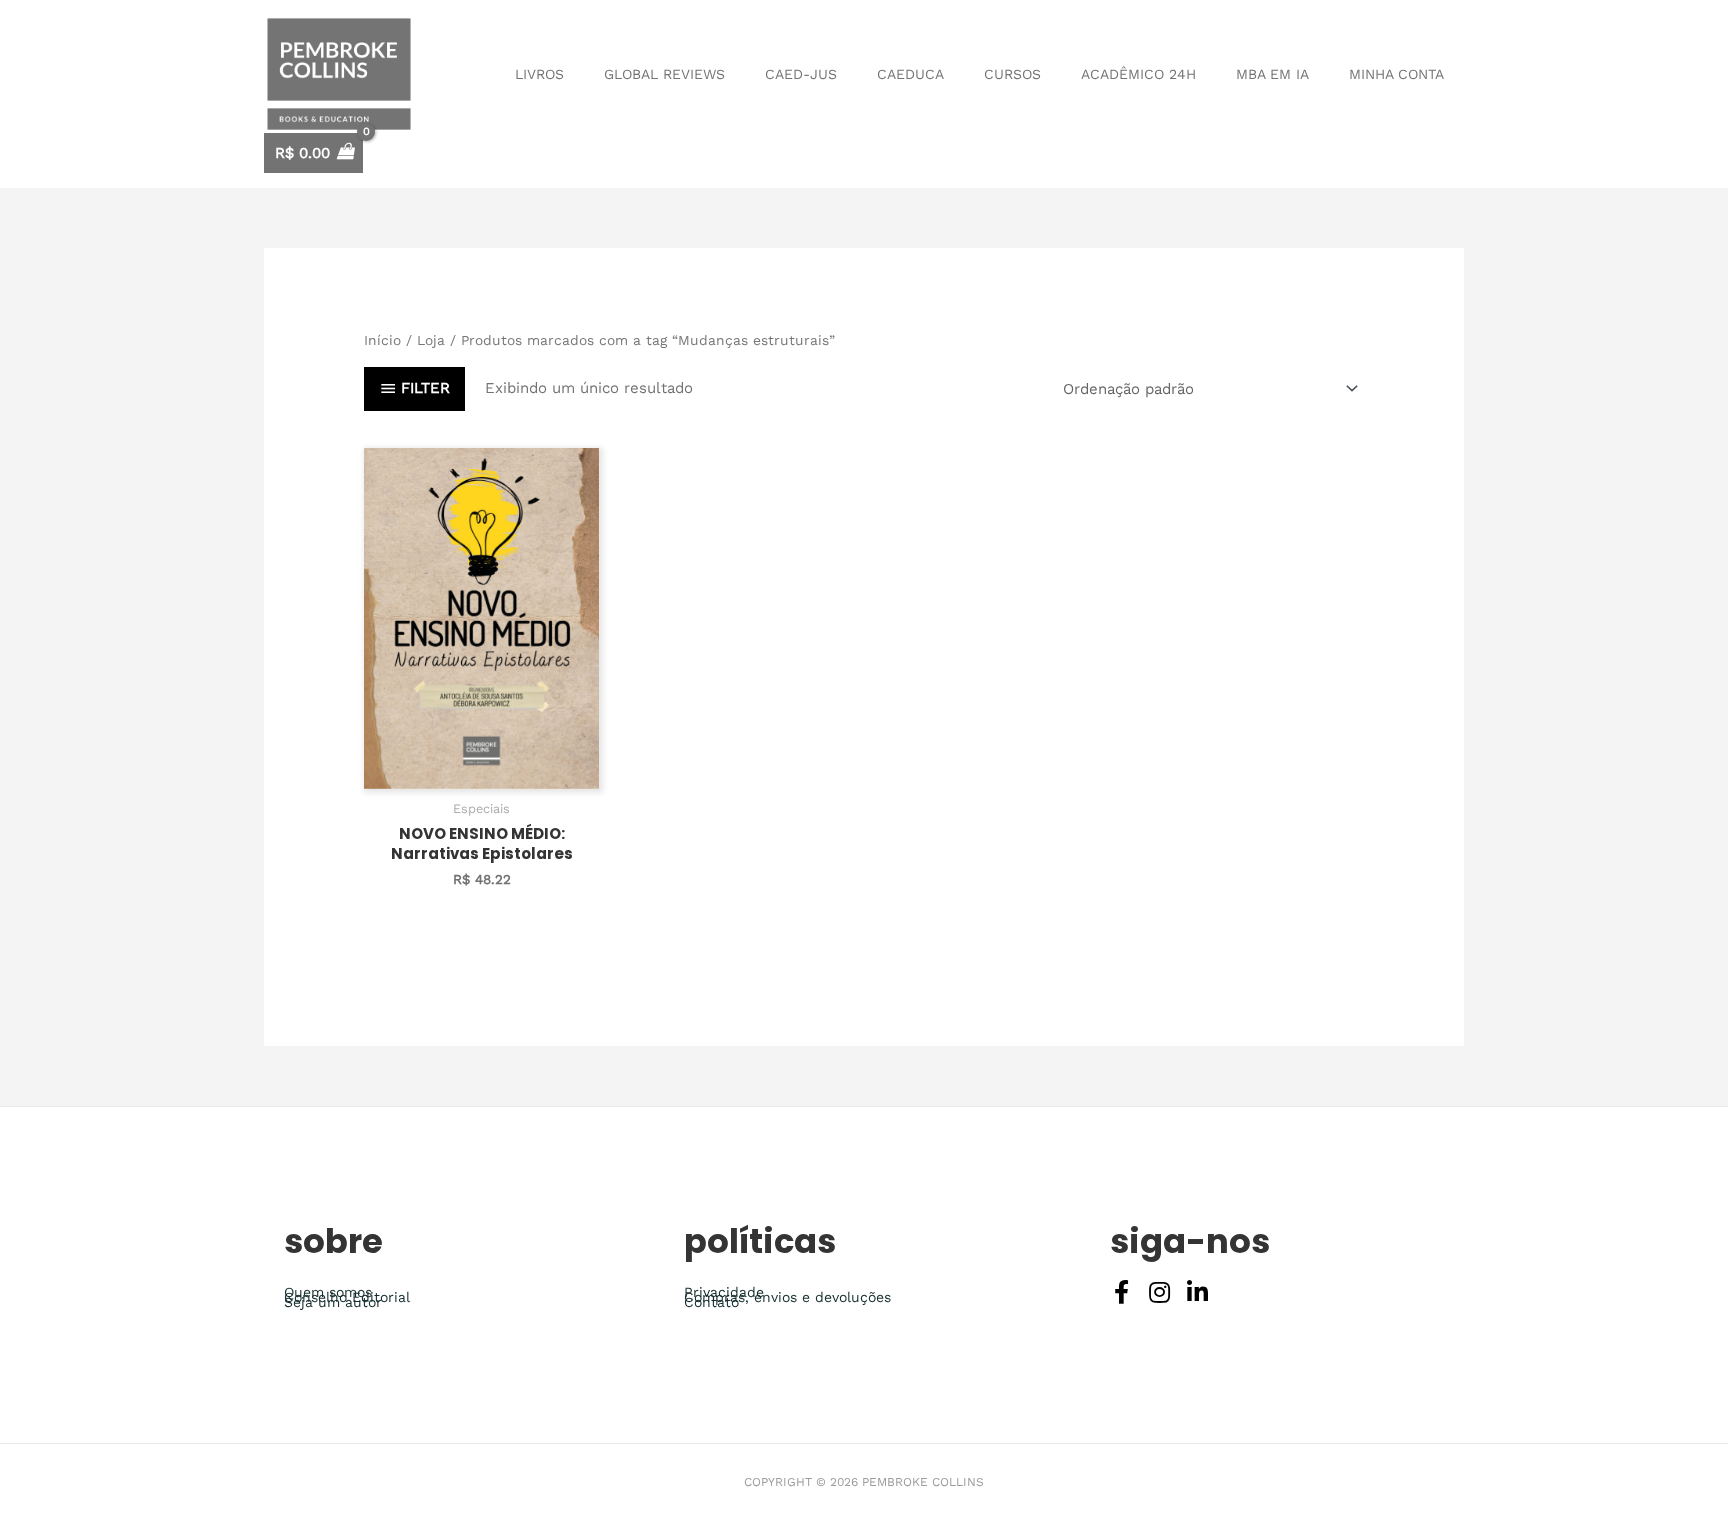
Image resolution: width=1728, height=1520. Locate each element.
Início (382, 340)
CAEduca (910, 74)
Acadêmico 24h (1138, 74)
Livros (539, 74)
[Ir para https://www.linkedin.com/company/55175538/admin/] (1198, 1294)
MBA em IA (1272, 74)
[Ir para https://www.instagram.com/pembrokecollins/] (1160, 1294)
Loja (431, 340)
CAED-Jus (801, 74)
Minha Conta (1396, 74)
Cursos (1012, 74)
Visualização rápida (482, 771)
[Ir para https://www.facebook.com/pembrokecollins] (1122, 1294)
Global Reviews (664, 74)
